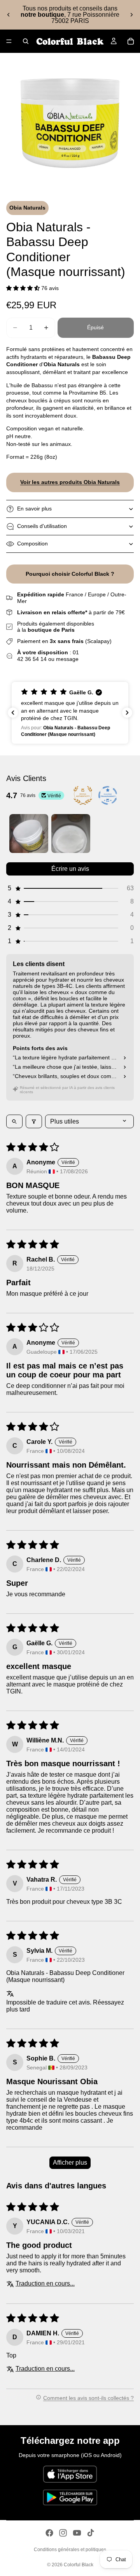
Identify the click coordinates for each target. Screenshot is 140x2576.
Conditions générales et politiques (70, 2550)
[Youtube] (77, 2533)
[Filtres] (34, 1121)
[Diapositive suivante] (131, 15)
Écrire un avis (70, 869)
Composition (32, 544)
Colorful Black (79, 2565)
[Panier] (131, 41)
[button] (24, 288)
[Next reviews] (127, 713)
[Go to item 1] (29, 834)
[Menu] (9, 41)
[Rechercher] (26, 41)
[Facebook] (49, 2533)
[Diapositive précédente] (9, 15)
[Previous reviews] (13, 713)
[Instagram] (63, 2533)
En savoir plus (34, 509)
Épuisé (95, 327)
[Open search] (14, 1121)
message (67, 659)
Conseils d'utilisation (42, 526)
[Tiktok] (91, 2533)
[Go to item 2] (71, 834)
